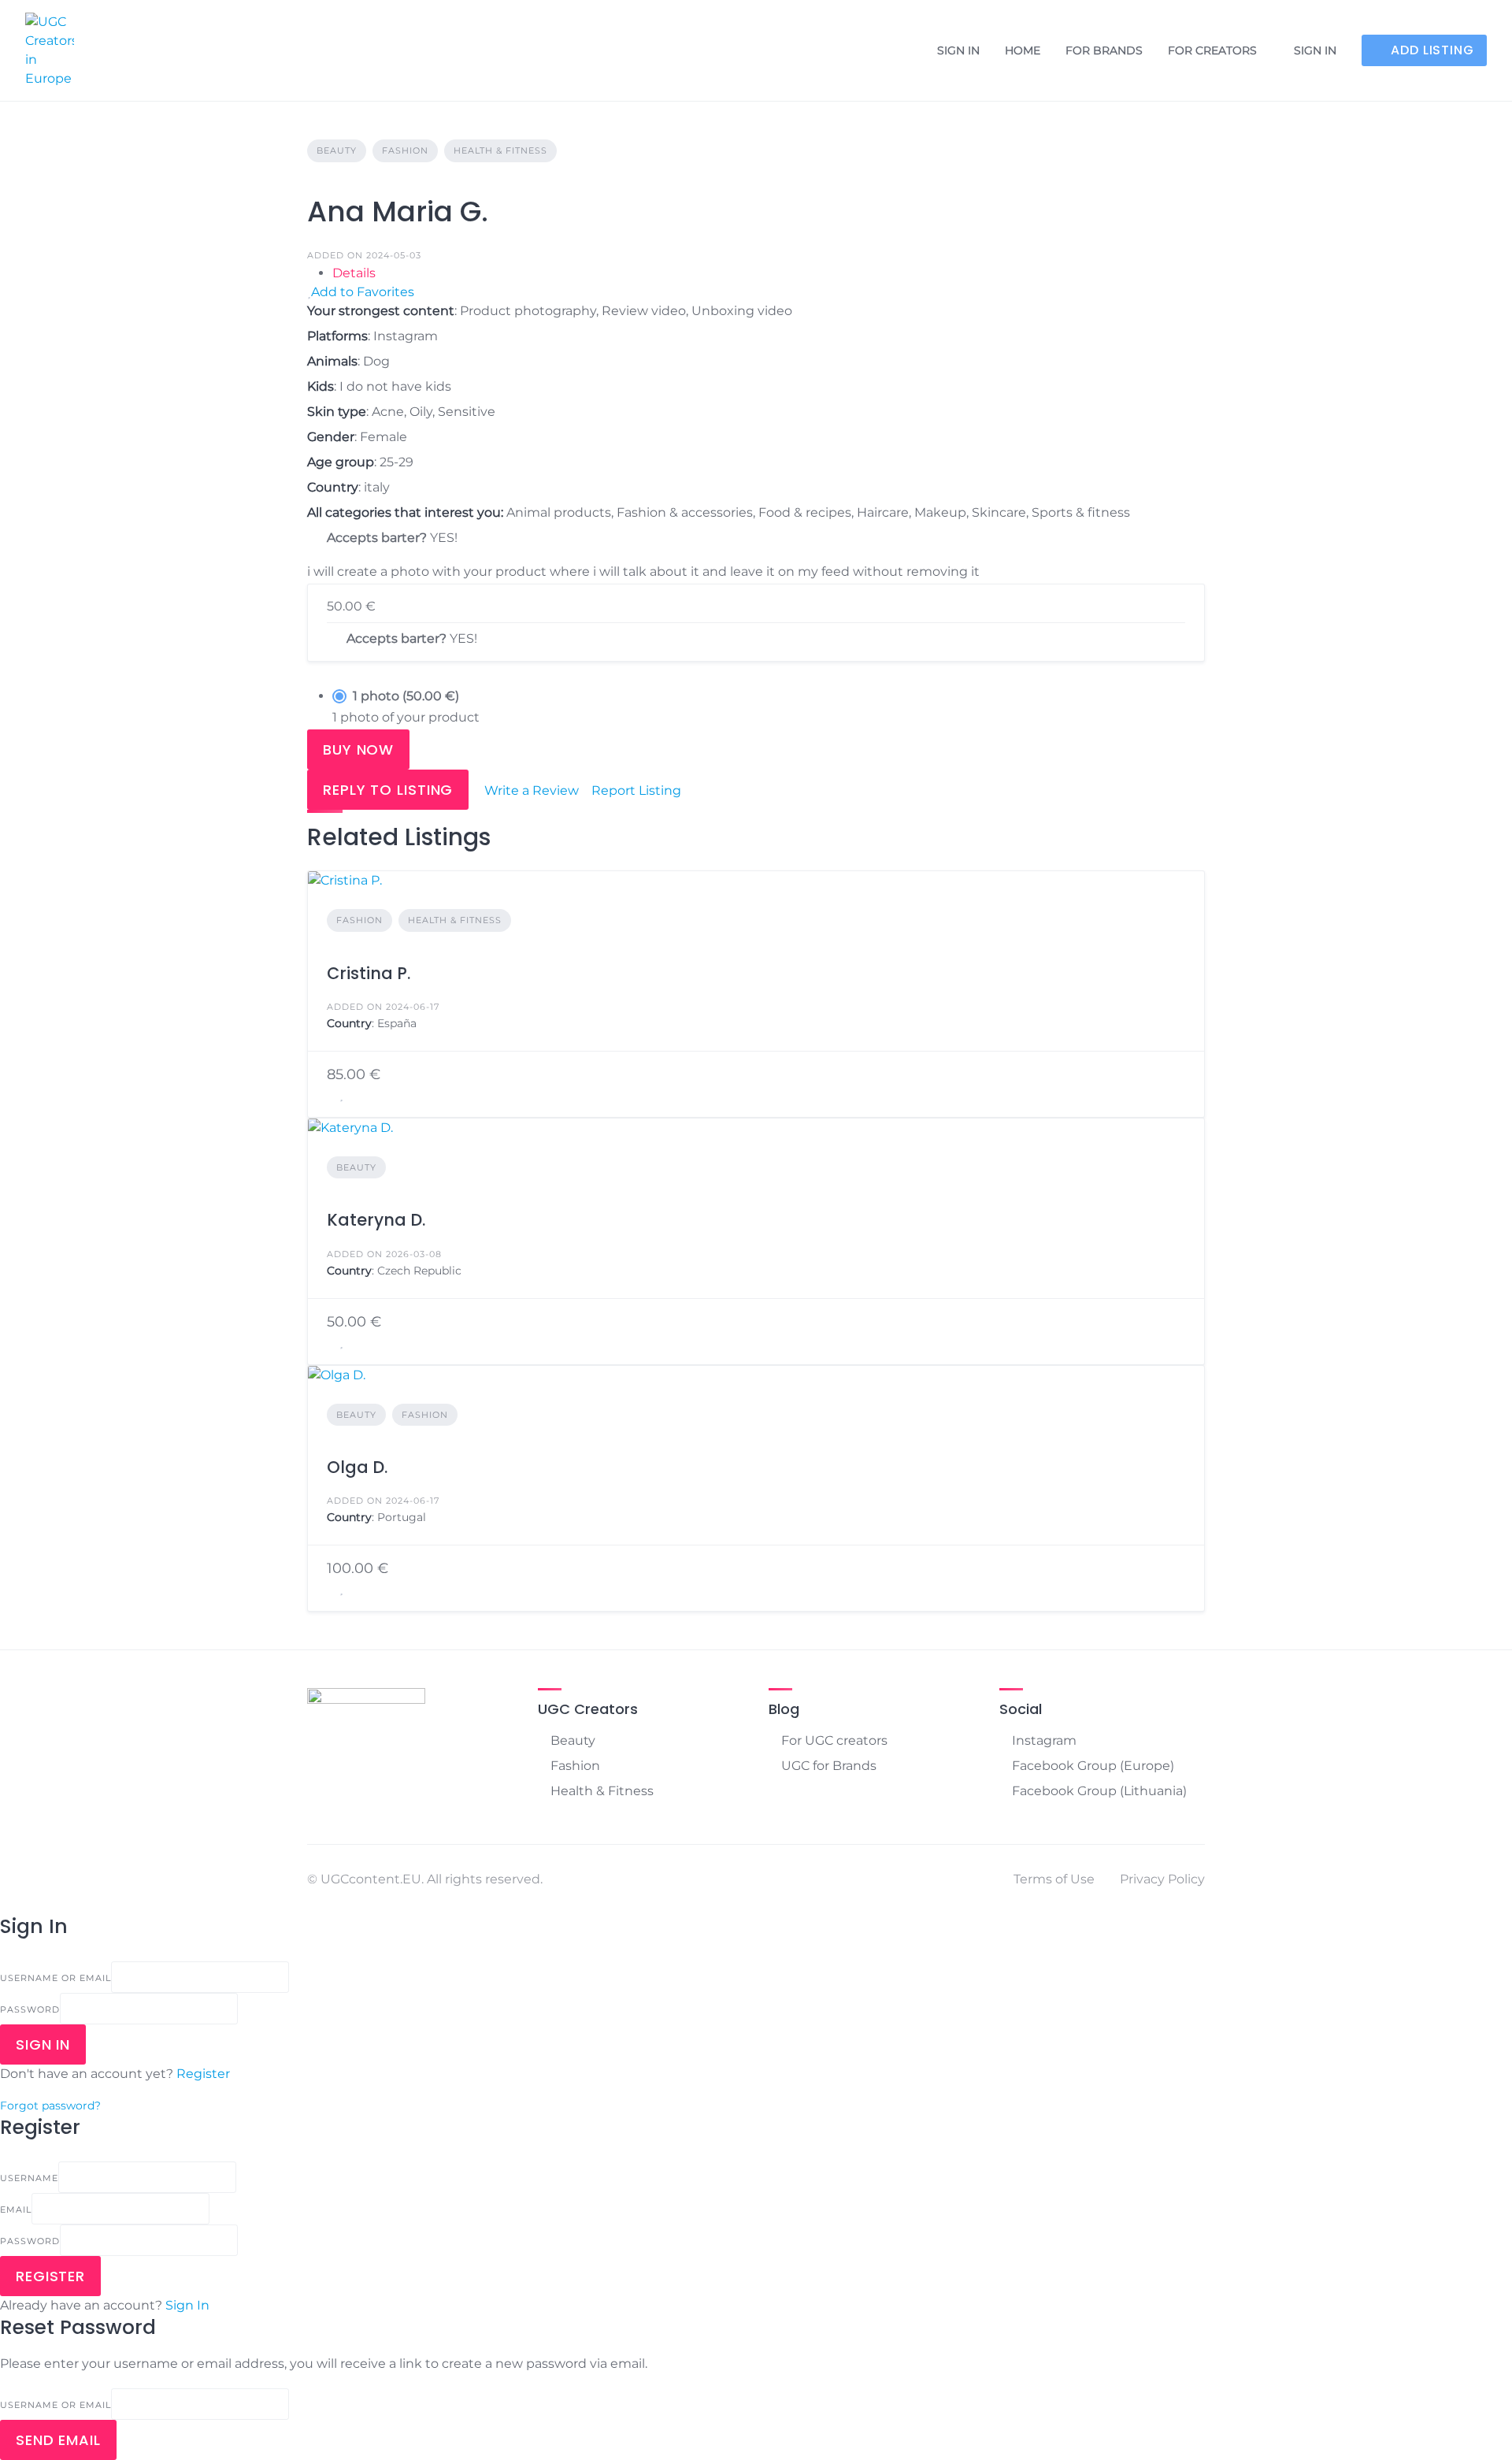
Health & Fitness (500, 150)
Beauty (337, 150)
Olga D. (357, 1467)
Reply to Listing (388, 790)
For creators (1212, 50)
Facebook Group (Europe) (1093, 1766)
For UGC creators (834, 1740)
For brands (1104, 50)
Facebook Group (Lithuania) (1099, 1791)
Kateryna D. (376, 1220)
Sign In (187, 2305)
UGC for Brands (829, 1766)
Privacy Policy (1162, 1879)
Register (203, 2074)
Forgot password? (50, 2106)
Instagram (1044, 1740)
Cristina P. (369, 973)
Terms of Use (1054, 1879)
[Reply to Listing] (332, 1095)
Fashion (405, 150)
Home (1023, 50)
